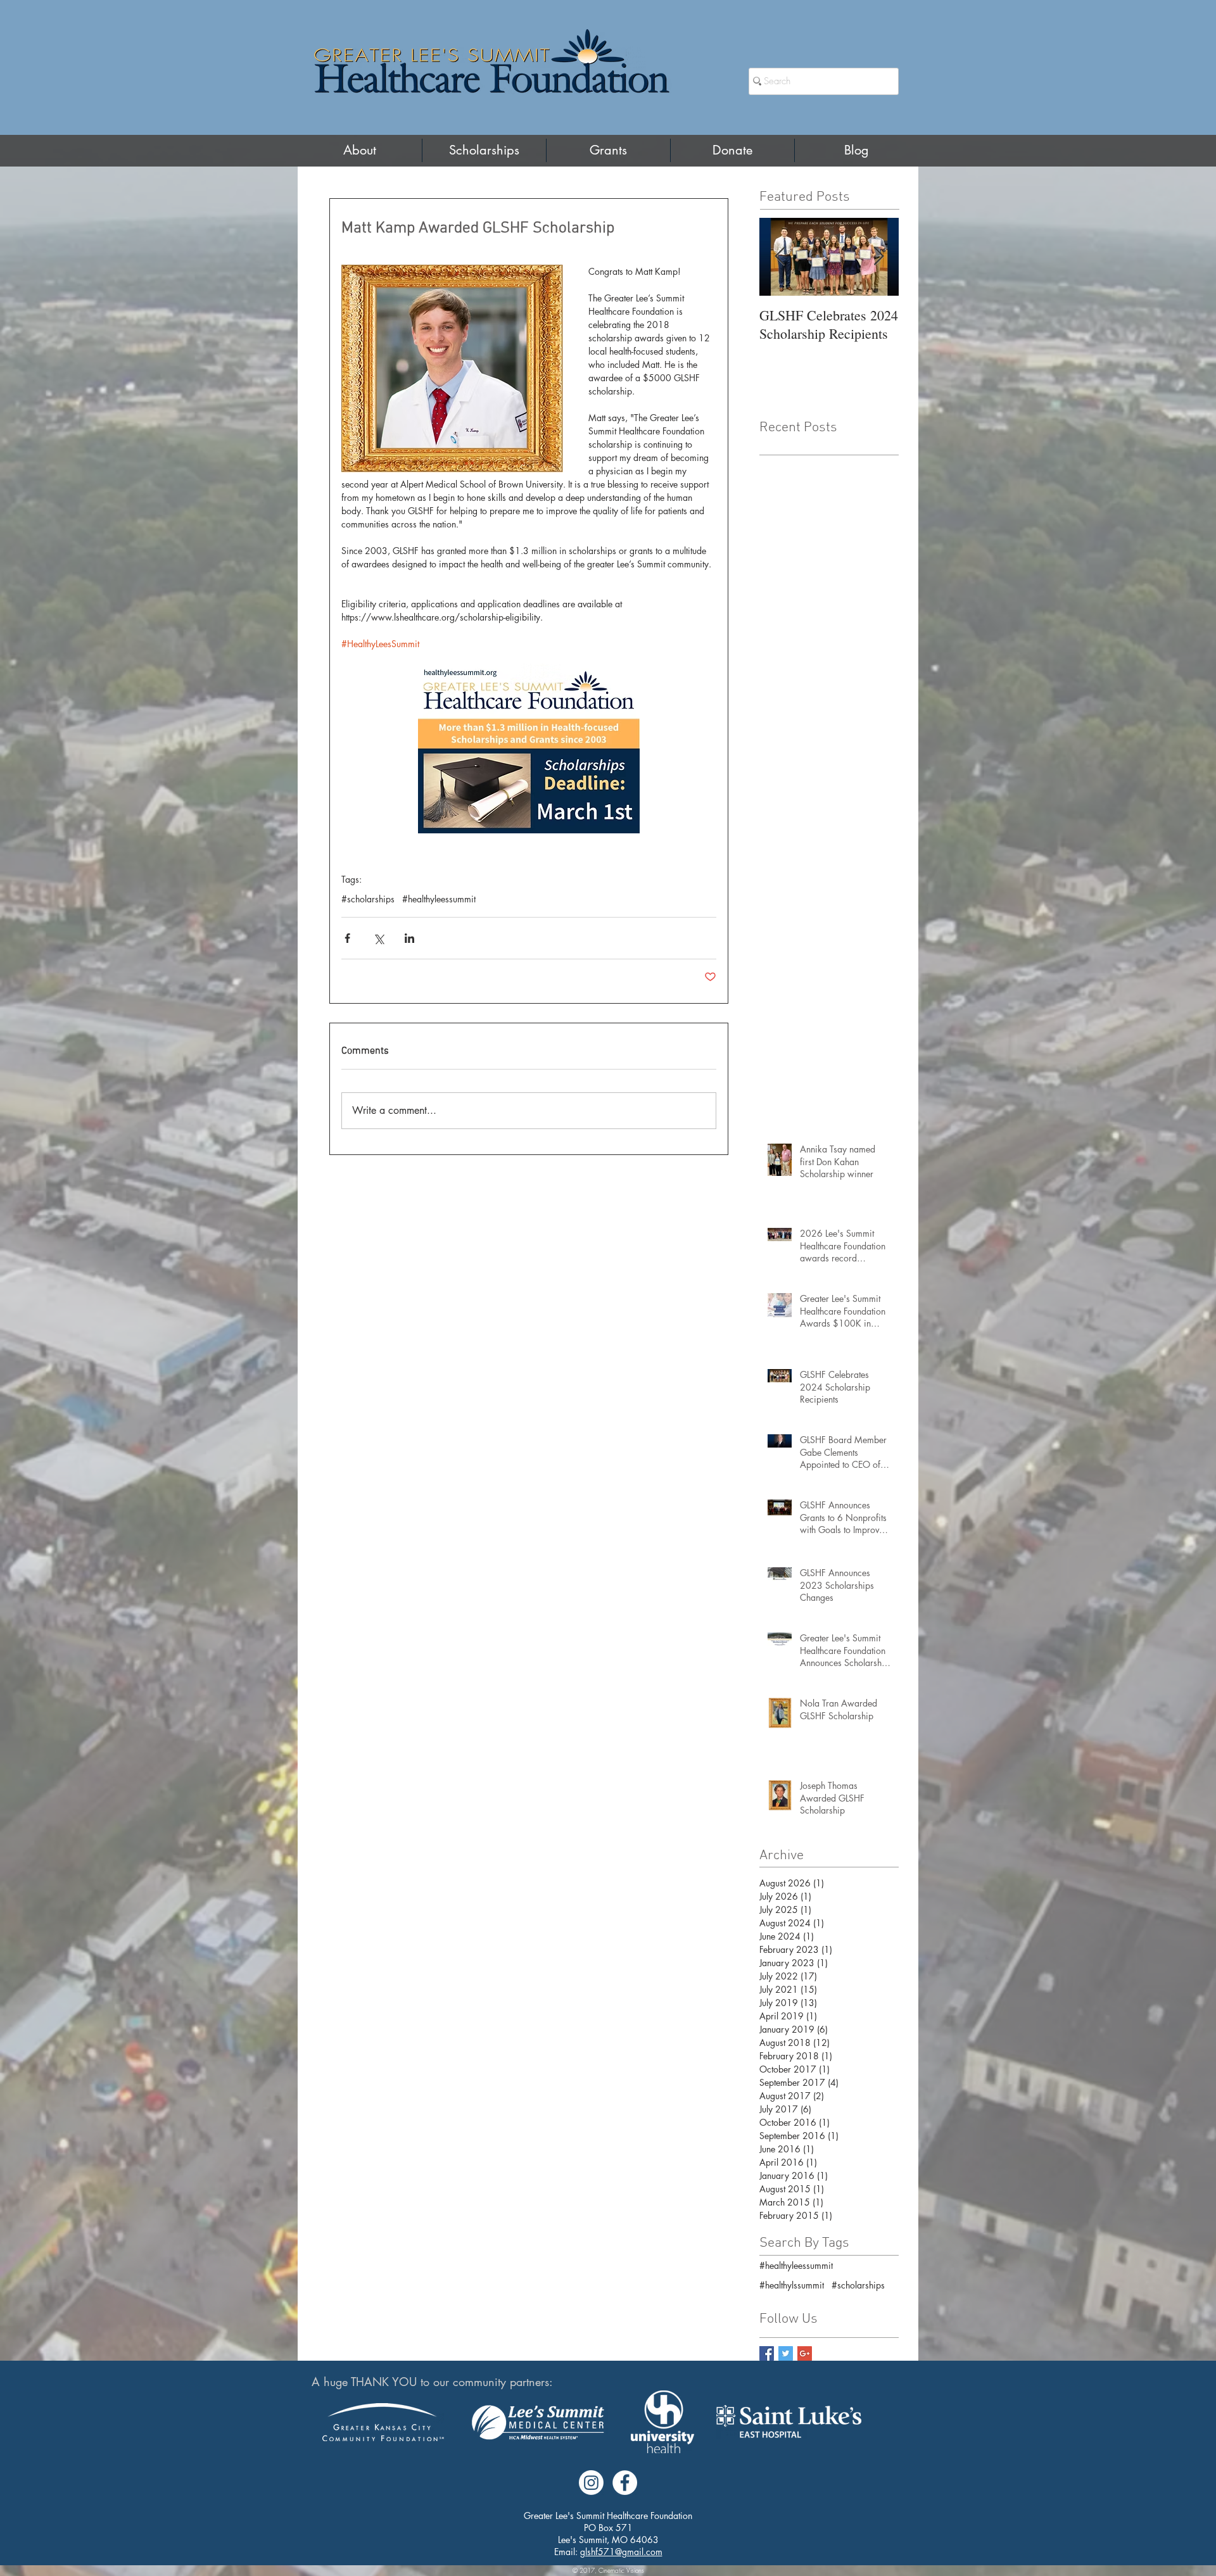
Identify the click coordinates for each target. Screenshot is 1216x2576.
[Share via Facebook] (347, 938)
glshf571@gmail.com (621, 2552)
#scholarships (368, 899)
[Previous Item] (780, 257)
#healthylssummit (792, 2285)
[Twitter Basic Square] (786, 2353)
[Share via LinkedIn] (409, 938)
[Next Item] (878, 257)
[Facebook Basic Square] (767, 2353)
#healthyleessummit (439, 899)
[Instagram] (591, 2483)
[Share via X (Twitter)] (378, 938)
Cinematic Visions (621, 2570)
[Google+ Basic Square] (805, 2353)
